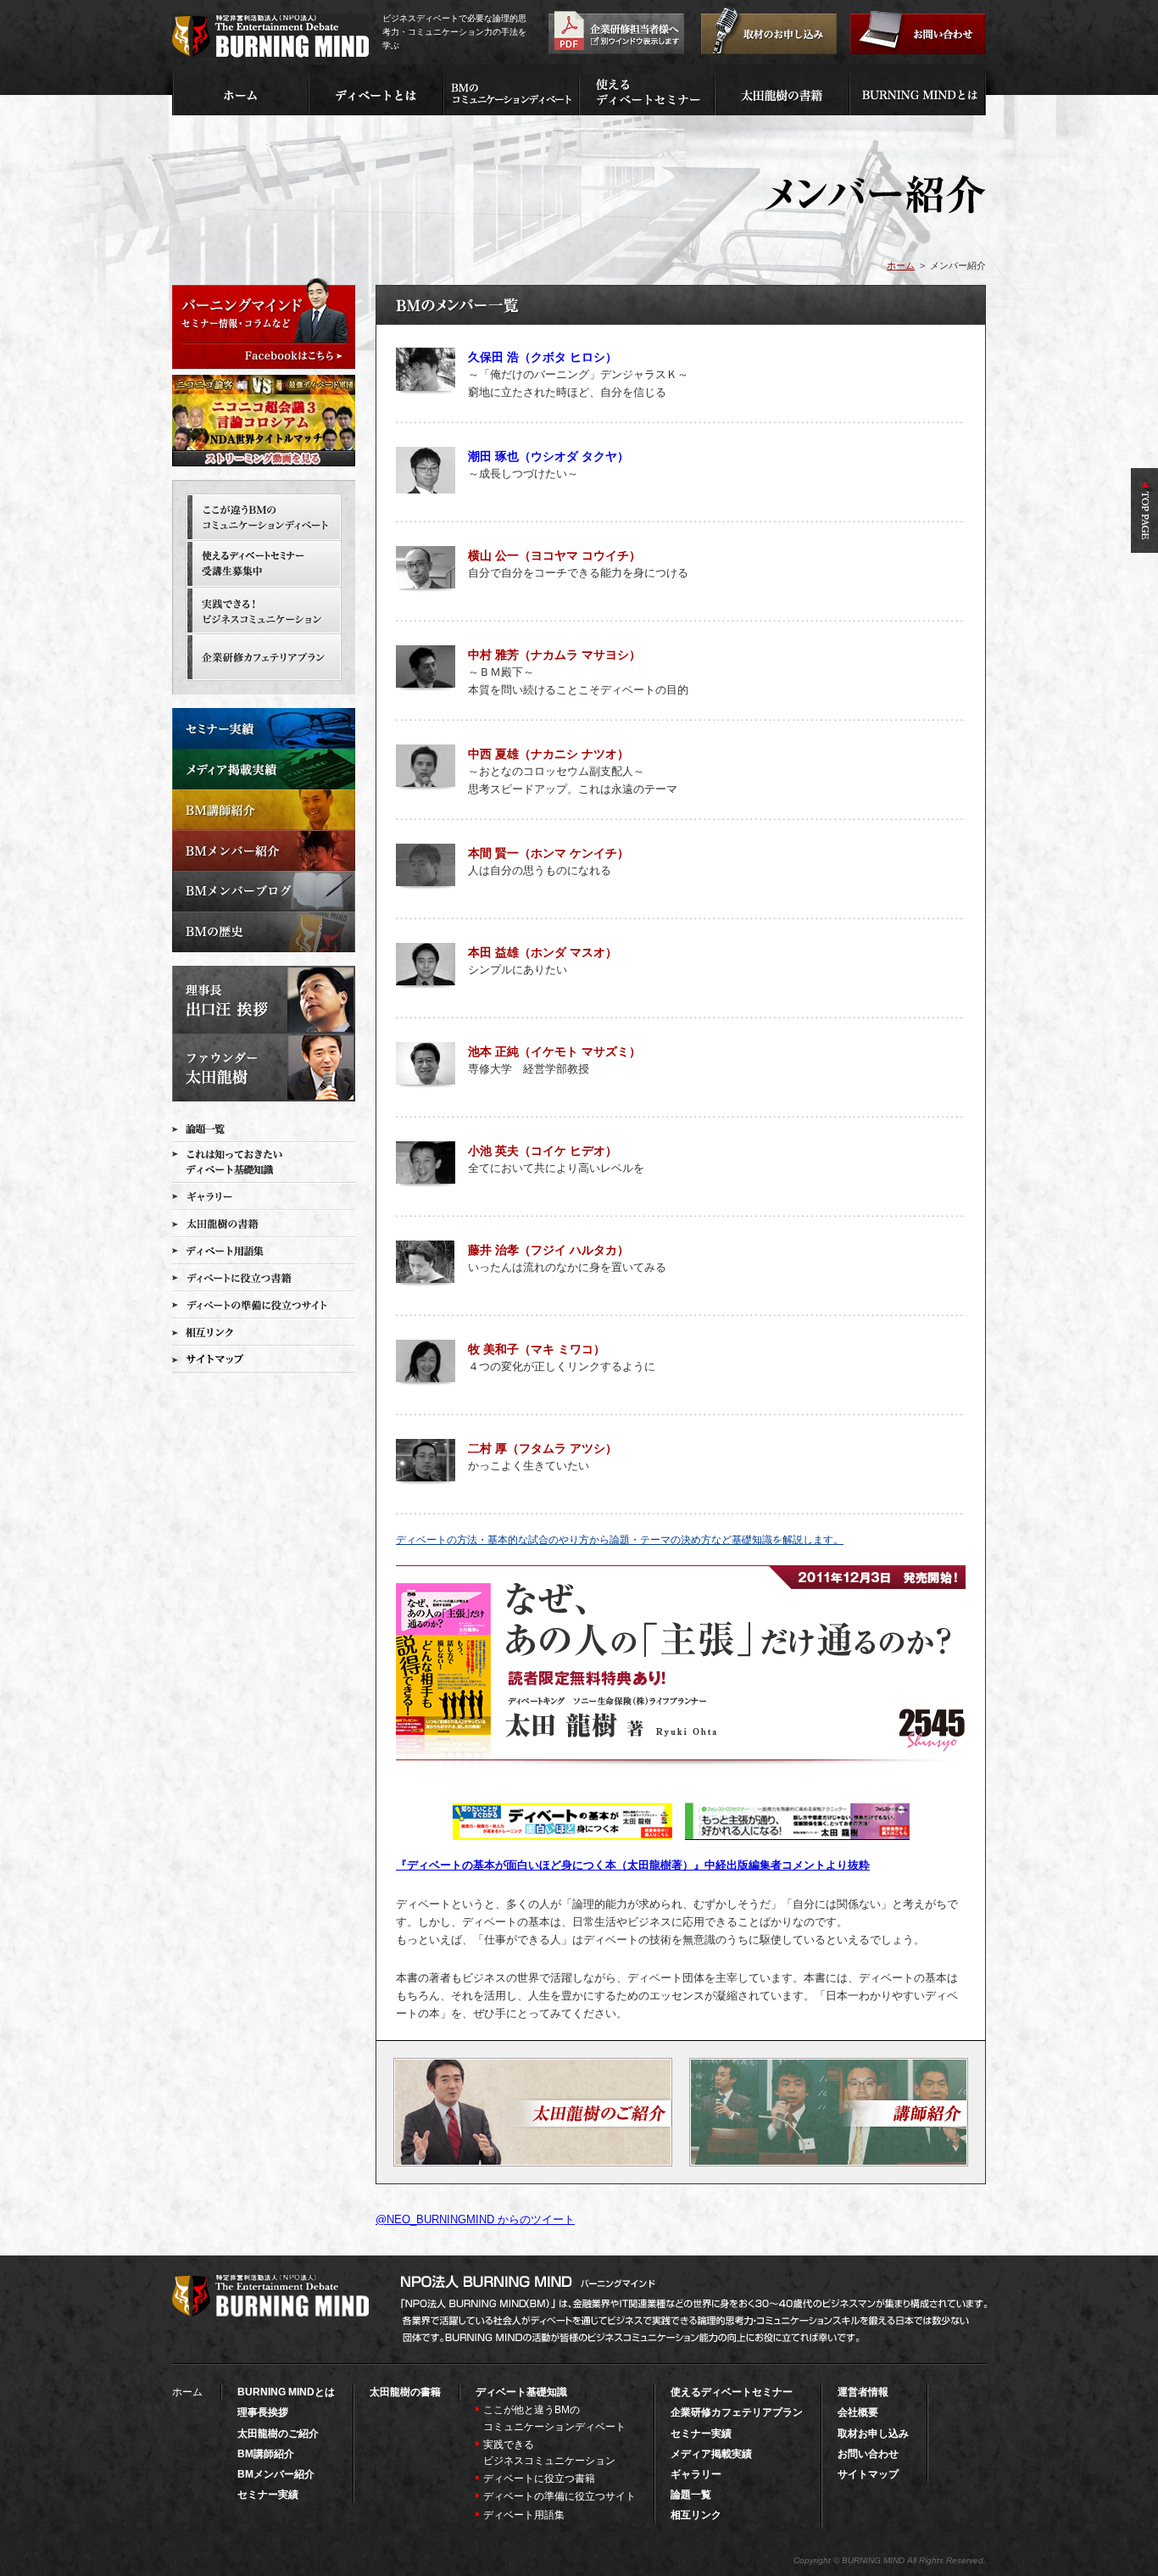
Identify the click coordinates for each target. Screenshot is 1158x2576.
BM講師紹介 (266, 2454)
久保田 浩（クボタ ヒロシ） (543, 357)
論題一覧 (691, 2495)
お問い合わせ (868, 2454)
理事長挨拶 (263, 2412)
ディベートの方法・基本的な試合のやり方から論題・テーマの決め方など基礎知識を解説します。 (620, 1540)
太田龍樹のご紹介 (278, 2434)
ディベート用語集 (524, 2515)
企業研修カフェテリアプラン (737, 2412)
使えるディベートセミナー (732, 2392)
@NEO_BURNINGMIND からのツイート (475, 2219)
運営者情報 (863, 2392)
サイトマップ (868, 2474)
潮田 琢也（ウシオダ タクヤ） (548, 456)
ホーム (901, 265)
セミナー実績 (268, 2495)
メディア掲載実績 (711, 2454)
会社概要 (858, 2412)
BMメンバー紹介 (276, 2474)
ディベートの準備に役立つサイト (560, 2496)
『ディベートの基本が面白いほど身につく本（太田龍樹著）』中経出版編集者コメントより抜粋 (633, 1865)
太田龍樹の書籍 (405, 2392)
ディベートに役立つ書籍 (539, 2478)
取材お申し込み (873, 2434)
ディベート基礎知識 (521, 2392)
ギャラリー (696, 2474)
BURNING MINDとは (286, 2392)
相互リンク (696, 2515)
